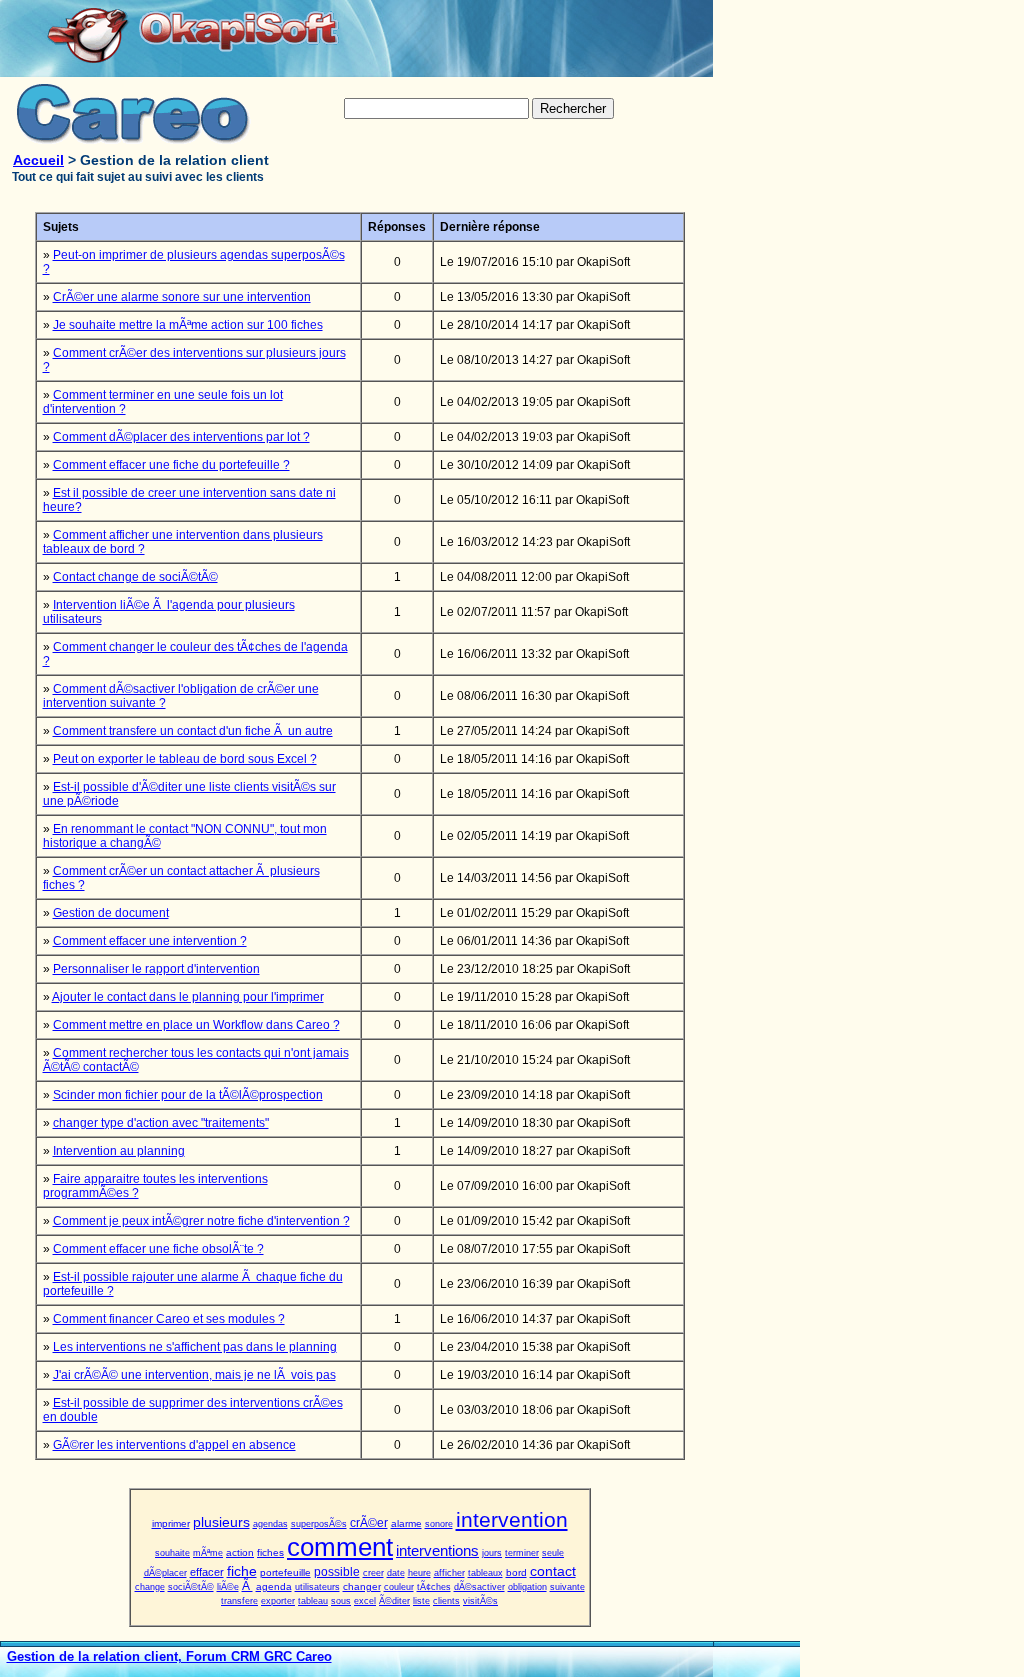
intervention (512, 1519)
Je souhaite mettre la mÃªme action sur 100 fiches (188, 325)
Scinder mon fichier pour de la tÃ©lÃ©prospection (188, 1095)
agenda (274, 1586)
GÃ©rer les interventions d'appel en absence (174, 1445)
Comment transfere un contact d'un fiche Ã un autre (193, 731)
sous (341, 1601)
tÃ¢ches (434, 1587)
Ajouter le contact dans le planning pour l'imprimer (188, 997)
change (150, 1587)
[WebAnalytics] (760, 1670)
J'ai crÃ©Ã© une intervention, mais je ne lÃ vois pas (194, 1375)
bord (516, 1572)
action (240, 1552)
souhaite (172, 1553)
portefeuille (285, 1572)
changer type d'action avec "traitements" (161, 1123)
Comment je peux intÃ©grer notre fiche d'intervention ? (201, 1221)
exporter (278, 1601)
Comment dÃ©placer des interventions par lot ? (181, 437)
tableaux (485, 1573)
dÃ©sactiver (479, 1587)
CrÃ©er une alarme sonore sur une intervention (182, 297)
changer (362, 1586)
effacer (207, 1572)
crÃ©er (369, 1523)
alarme (406, 1523)
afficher (449, 1573)
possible (337, 1572)
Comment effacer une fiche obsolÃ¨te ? (158, 1249)
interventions (437, 1550)
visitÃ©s (480, 1601)
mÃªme (208, 1553)
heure (419, 1573)
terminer (522, 1553)
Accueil (38, 160)
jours (492, 1553)
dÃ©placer (165, 1573)
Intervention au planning (119, 1151)
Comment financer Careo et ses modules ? (169, 1319)
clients (446, 1601)
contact (553, 1571)
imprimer (171, 1523)
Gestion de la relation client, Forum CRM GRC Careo (169, 1656)
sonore (439, 1524)
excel (365, 1601)
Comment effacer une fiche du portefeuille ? (171, 465)
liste (421, 1601)
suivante (567, 1587)
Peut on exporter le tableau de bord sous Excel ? (185, 759)
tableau (313, 1601)
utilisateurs (317, 1587)
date (396, 1573)
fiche (242, 1571)
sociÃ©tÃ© (191, 1587)
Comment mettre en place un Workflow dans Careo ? (196, 1025)
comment (340, 1547)
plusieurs (221, 1522)
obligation (527, 1587)
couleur (399, 1587)
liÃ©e (228, 1587)
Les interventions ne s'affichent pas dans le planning (195, 1347)
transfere (239, 1601)
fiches (270, 1552)
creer (373, 1573)
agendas (270, 1524)
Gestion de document (111, 913)
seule (553, 1553)
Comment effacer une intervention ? (150, 941)
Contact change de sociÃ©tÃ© (135, 577)
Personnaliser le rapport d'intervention (156, 969)
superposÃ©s (319, 1524)
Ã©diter (394, 1601)
